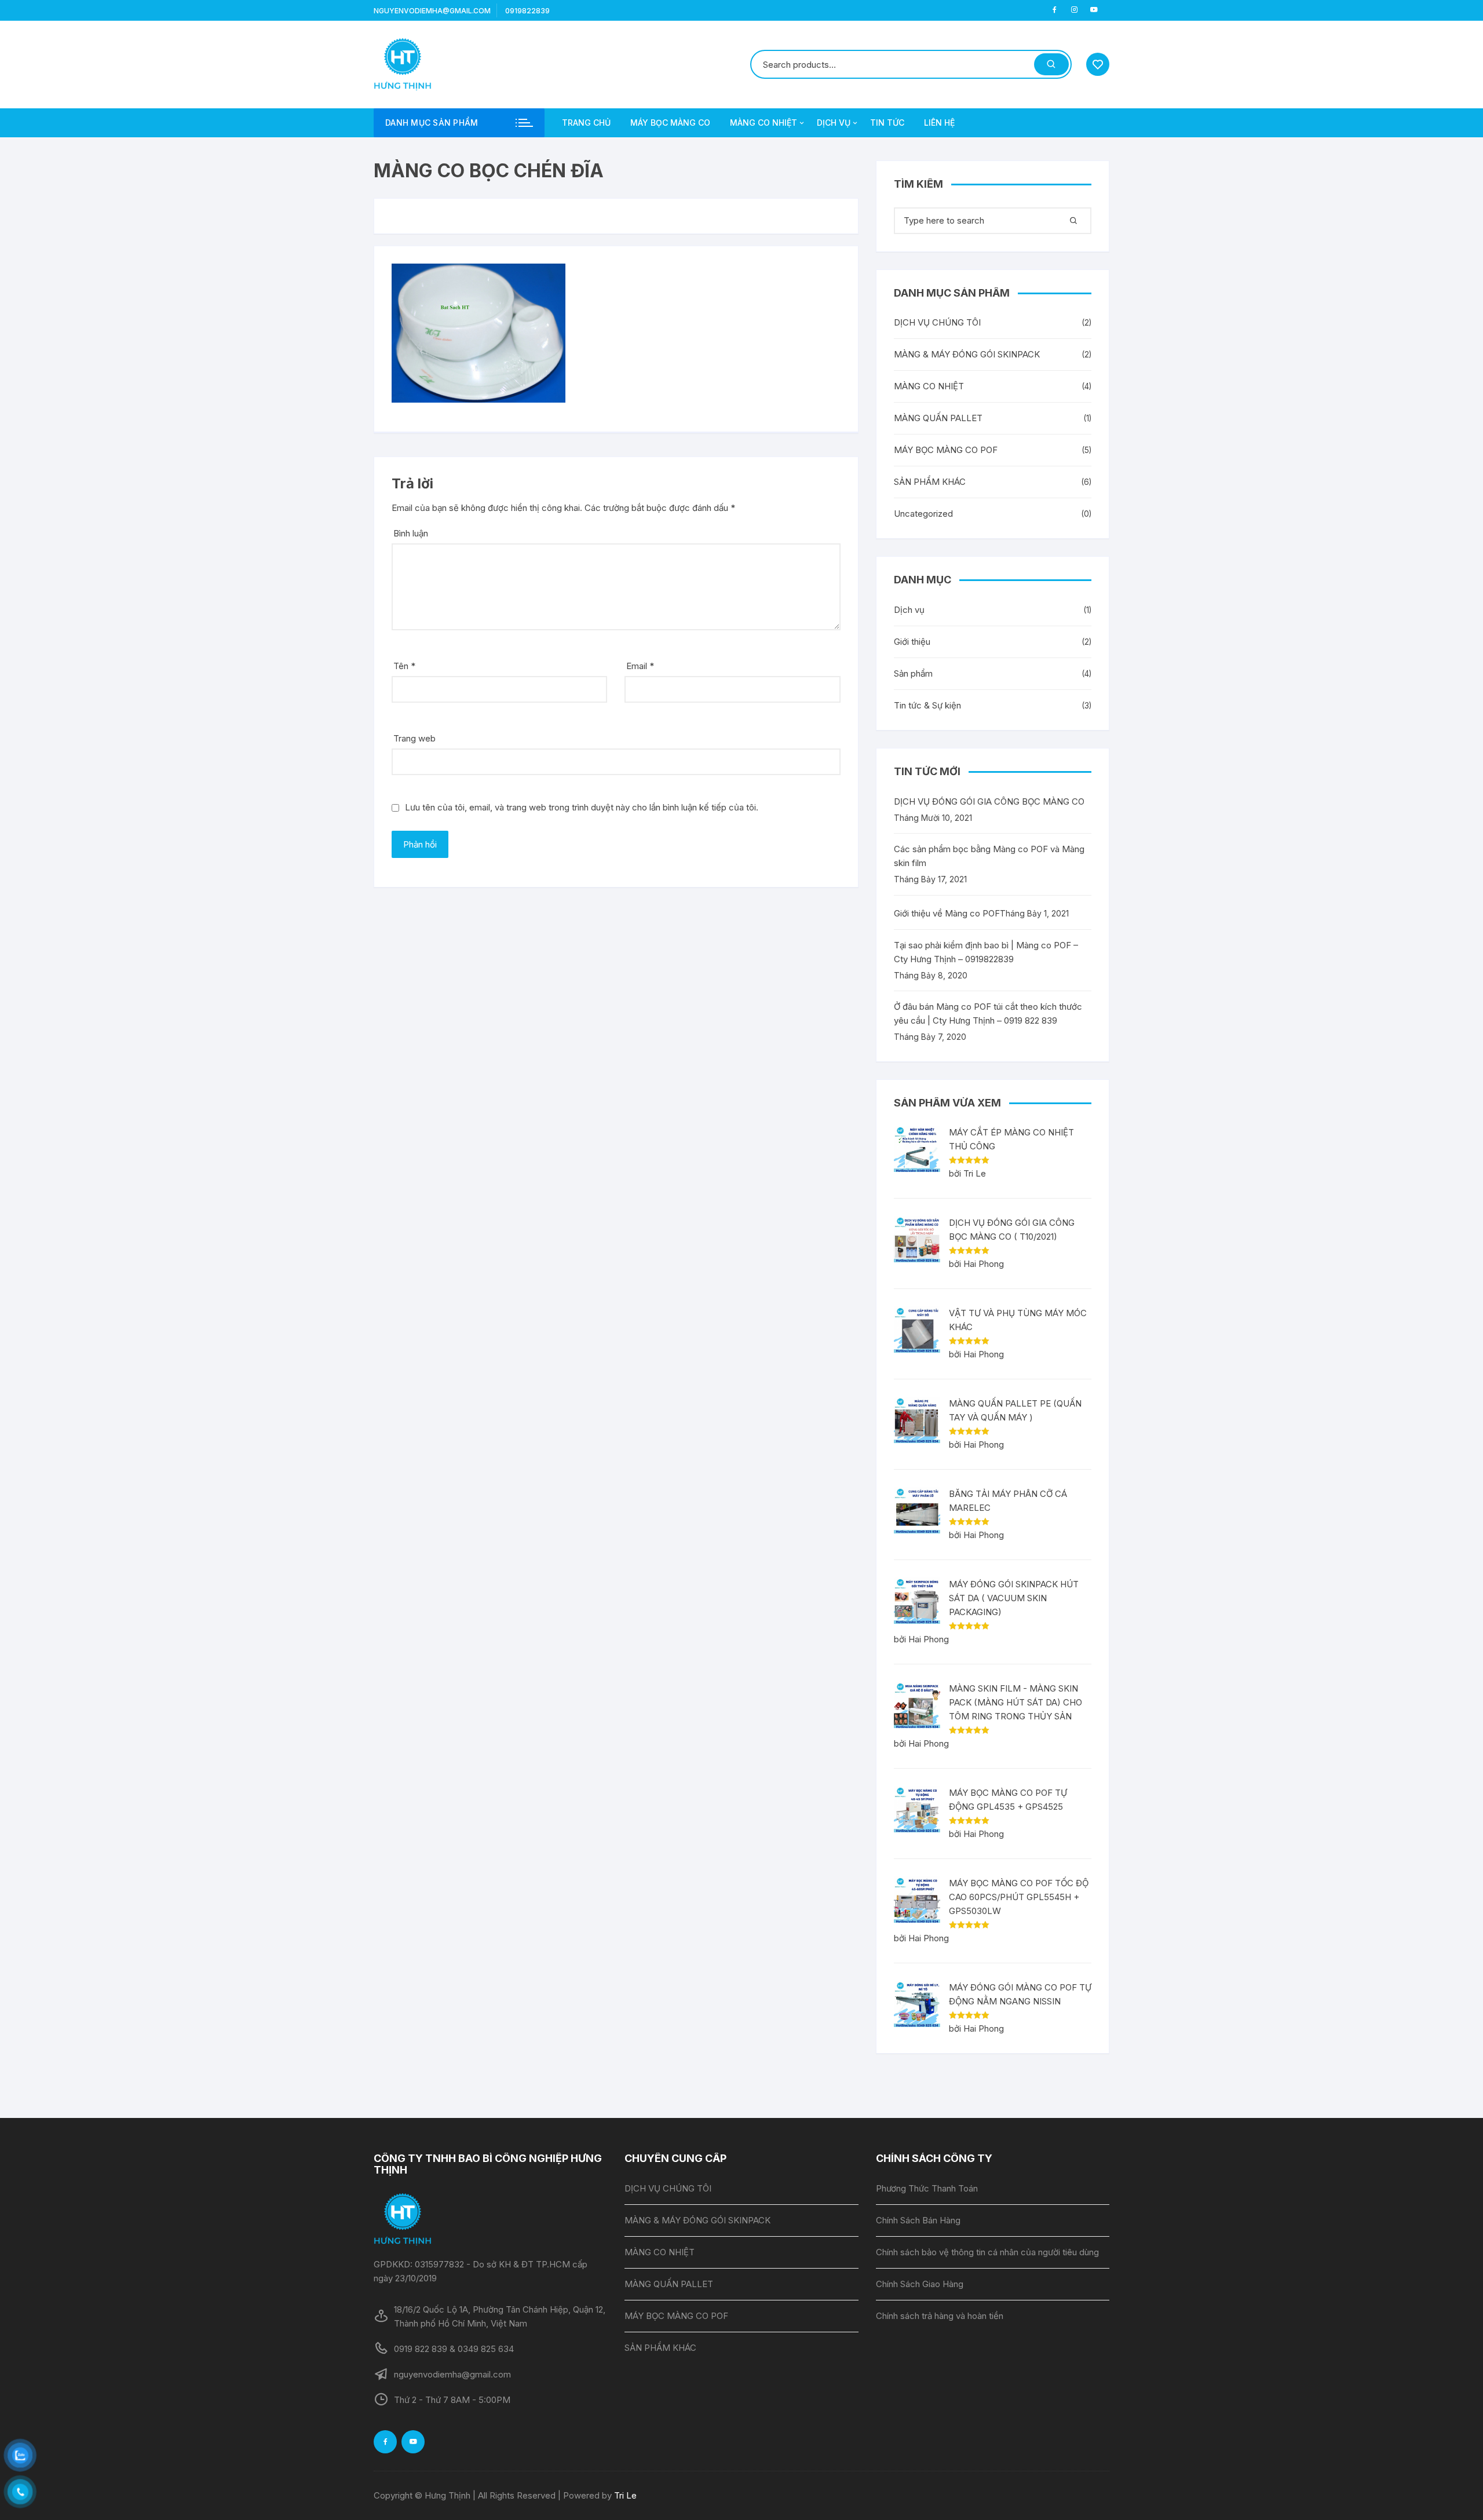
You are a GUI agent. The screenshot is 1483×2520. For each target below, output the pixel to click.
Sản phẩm (913, 673)
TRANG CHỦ (586, 123)
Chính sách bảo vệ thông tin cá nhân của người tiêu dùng (987, 2252)
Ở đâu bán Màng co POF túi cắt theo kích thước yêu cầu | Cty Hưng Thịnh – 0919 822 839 (988, 1014)
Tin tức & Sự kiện (927, 705)
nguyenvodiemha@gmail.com (432, 11)
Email (640, 666)
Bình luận (411, 533)
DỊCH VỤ (834, 123)
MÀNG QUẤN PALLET (938, 418)
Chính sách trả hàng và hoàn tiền (940, 2316)
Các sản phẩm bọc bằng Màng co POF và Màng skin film (989, 856)
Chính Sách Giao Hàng (920, 2284)
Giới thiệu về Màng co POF (947, 913)
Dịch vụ (909, 610)
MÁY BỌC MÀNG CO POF (946, 450)
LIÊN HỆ (939, 123)
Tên (404, 666)
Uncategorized (923, 514)
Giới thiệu (912, 642)
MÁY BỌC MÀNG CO (670, 123)
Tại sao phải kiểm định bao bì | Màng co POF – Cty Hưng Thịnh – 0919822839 (986, 952)
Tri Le (625, 2495)
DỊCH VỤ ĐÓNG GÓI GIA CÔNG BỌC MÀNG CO (989, 801)
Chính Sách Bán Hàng (918, 2220)
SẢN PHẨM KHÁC (930, 482)
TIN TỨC (887, 123)
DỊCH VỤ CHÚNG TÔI (937, 322)
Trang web (414, 738)
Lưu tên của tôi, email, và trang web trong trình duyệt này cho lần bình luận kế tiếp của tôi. (582, 807)
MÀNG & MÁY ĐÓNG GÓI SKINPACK (967, 354)
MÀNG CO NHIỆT (764, 123)
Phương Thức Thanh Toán (927, 2188)
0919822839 (527, 11)
